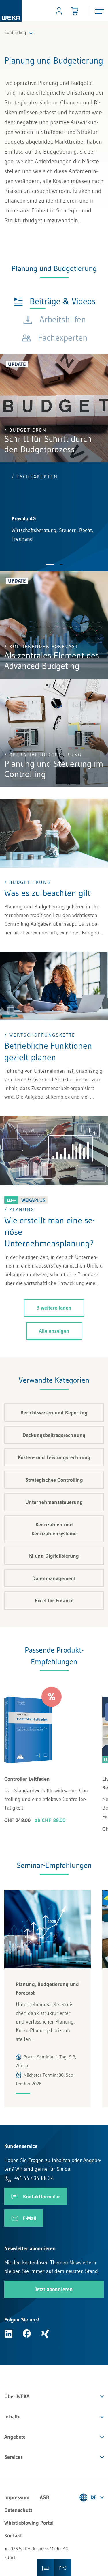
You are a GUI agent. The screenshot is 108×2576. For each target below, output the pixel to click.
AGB (44, 2497)
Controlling (15, 32)
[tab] (55, 301)
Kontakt (13, 2536)
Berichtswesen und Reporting (54, 1413)
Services (14, 2457)
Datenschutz (18, 2510)
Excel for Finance (54, 1601)
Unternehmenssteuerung (54, 1502)
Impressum (17, 2497)
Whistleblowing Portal (29, 2523)
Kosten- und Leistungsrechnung (54, 1457)
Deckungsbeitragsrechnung (54, 1435)
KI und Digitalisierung (54, 1556)
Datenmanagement (54, 1578)
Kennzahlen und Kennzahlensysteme (54, 1529)
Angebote (15, 2437)
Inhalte (12, 2417)
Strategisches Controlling (54, 1480)
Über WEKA (17, 2396)
